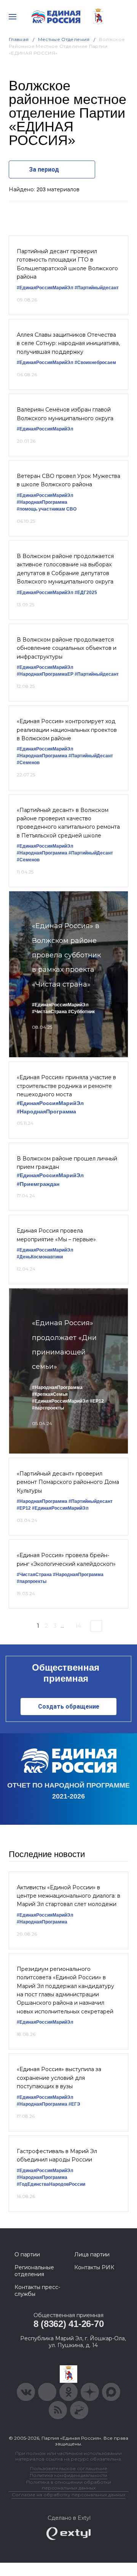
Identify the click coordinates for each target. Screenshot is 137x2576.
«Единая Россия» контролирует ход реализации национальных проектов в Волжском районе (67, 730)
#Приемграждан (38, 1184)
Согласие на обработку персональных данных (68, 2495)
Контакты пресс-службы (37, 2291)
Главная (19, 39)
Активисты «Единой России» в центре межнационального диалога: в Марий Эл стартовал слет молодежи (68, 1896)
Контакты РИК (94, 2267)
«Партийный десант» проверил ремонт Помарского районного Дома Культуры (68, 1482)
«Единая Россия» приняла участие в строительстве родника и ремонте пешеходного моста (66, 1086)
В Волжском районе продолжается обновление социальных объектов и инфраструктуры (67, 648)
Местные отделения (64, 39)
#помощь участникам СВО (47, 509)
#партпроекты (48, 1408)
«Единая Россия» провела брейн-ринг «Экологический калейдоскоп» (66, 1559)
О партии (27, 2254)
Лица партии (92, 2254)
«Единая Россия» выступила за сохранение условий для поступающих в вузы (59, 2078)
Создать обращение (69, 1707)
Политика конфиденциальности (68, 2475)
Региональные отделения (34, 2271)
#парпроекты (32, 1581)
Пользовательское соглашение (69, 2468)
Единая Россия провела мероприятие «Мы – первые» (56, 1235)
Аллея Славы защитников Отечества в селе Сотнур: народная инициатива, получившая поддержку (68, 343)
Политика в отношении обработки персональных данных (69, 2485)
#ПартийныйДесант (91, 756)
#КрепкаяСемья (50, 1394)
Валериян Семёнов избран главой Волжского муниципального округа (65, 414)
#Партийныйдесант (97, 288)
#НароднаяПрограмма (42, 502)
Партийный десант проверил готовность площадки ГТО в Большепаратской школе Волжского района (67, 264)
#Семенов (28, 763)
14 (78, 1626)
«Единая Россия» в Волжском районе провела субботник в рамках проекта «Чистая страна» (66, 955)
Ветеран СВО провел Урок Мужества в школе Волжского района (68, 480)
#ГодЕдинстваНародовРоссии (51, 2184)
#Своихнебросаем (95, 363)
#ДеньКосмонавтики (40, 1257)
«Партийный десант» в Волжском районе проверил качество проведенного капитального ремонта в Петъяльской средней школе (68, 823)
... (62, 1626)
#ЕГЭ (74, 2104)
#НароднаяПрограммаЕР (45, 674)
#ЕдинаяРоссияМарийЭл (45, 288)
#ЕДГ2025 (86, 593)
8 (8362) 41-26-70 (69, 2324)
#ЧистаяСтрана (49, 1012)
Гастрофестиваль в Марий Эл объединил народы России (57, 2155)
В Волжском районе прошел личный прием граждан (67, 1163)
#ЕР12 (97, 1401)
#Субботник (81, 1012)
